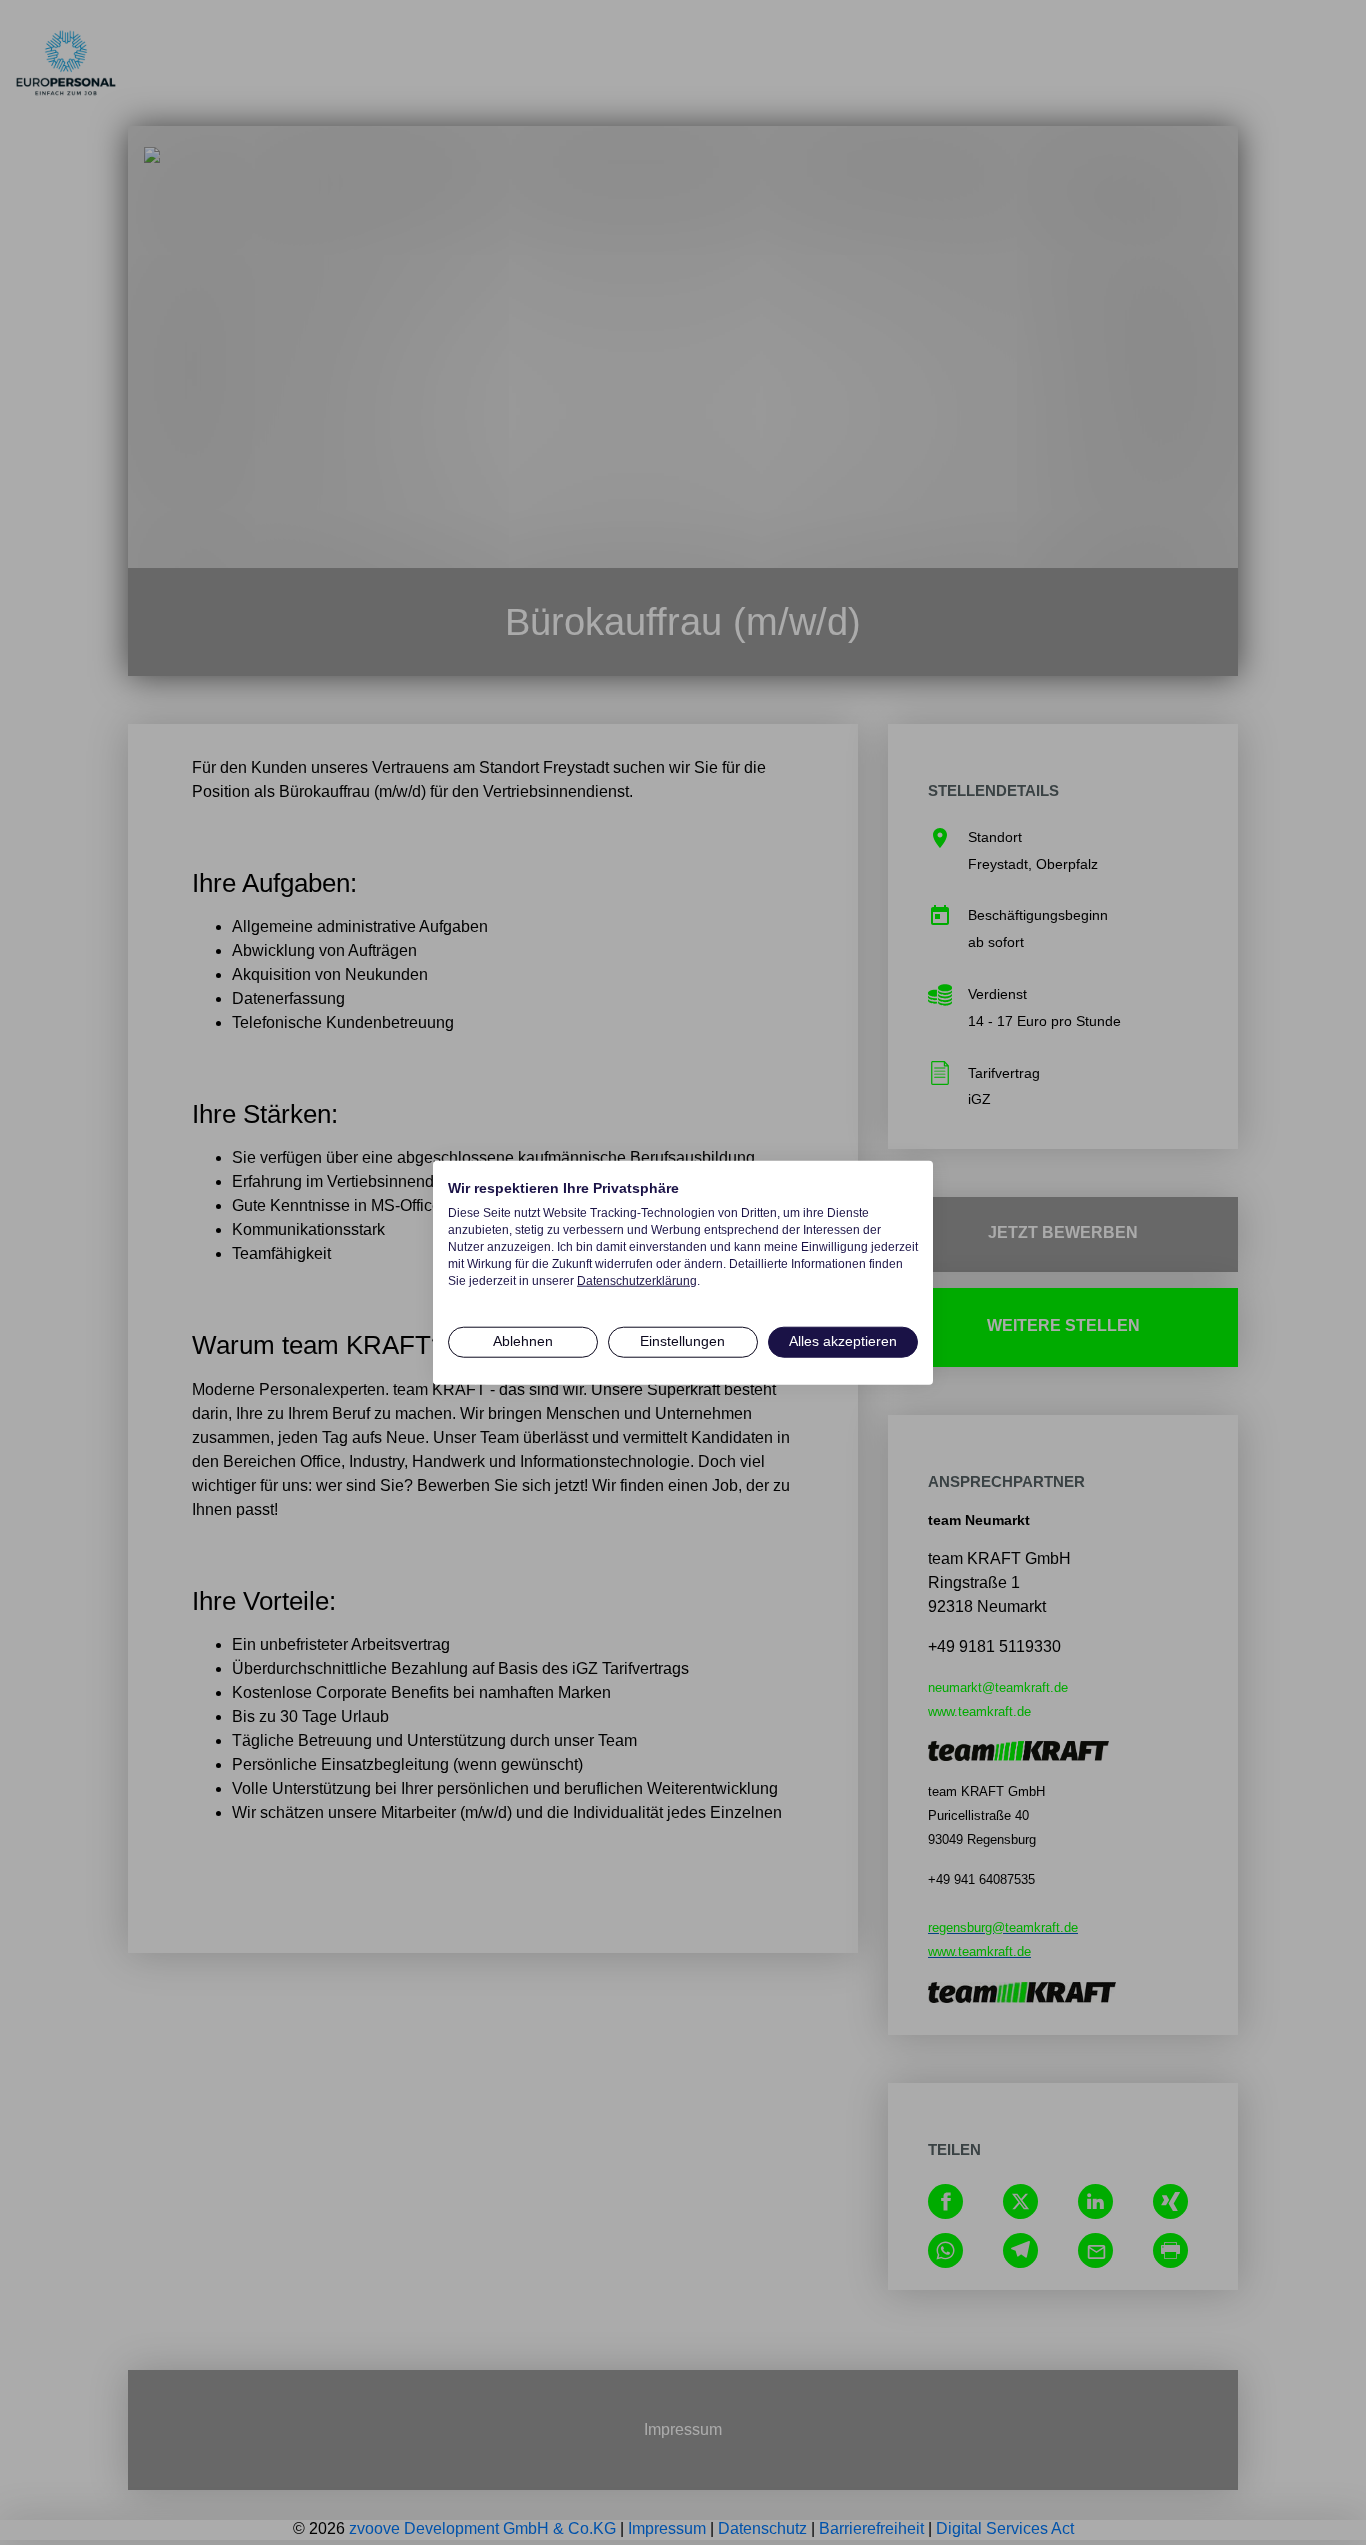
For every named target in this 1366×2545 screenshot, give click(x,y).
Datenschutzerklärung (637, 1280)
